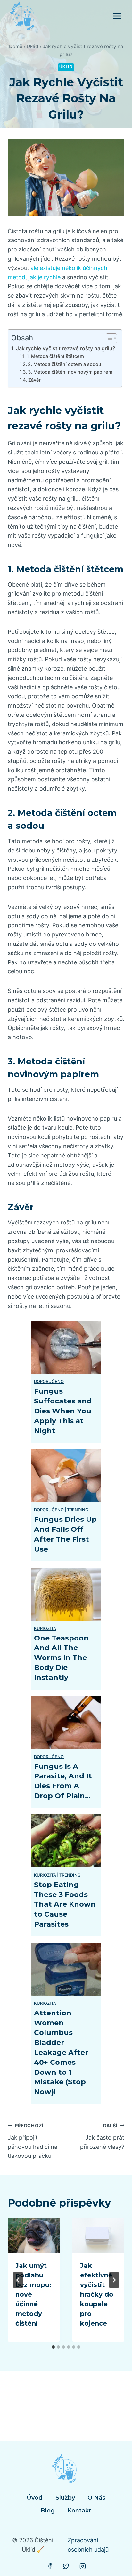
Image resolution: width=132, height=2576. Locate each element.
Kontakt (79, 2511)
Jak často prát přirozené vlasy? (102, 2136)
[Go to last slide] (18, 2280)
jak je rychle (45, 277)
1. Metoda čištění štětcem (55, 356)
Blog (48, 2511)
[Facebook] (50, 2566)
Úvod (35, 2498)
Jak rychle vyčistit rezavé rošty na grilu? (66, 348)
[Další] (114, 2280)
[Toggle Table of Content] (108, 338)
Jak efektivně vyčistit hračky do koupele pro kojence (97, 2294)
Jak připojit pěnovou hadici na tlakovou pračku (33, 2141)
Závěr (35, 380)
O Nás (96, 2498)
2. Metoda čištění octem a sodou (65, 364)
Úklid (66, 67)
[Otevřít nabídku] (117, 16)
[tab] (53, 2347)
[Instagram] (83, 2566)
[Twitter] (66, 2566)
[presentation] (34, 2236)
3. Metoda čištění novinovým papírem (70, 372)
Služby (65, 2498)
